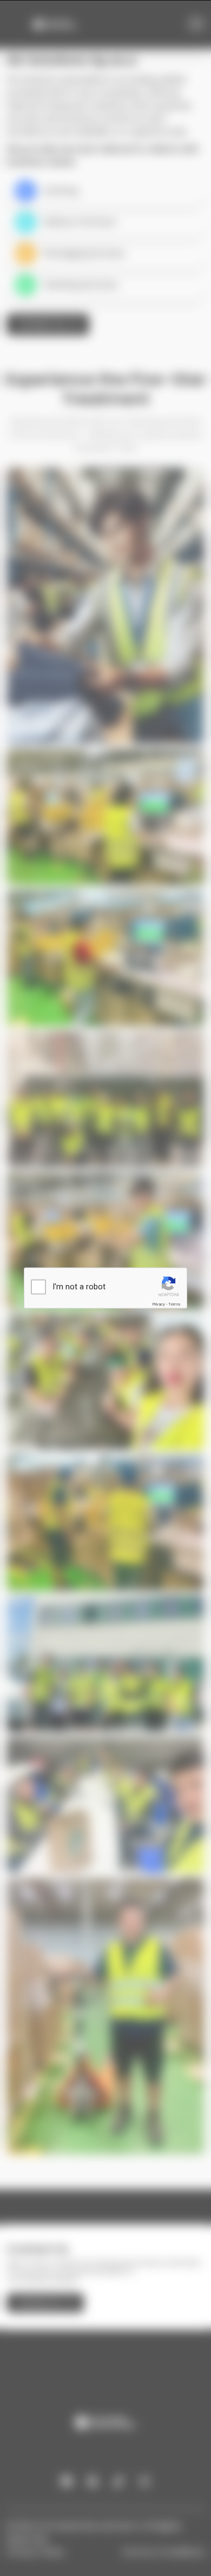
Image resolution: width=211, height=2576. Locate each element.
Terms (174, 1304)
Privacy (159, 1304)
